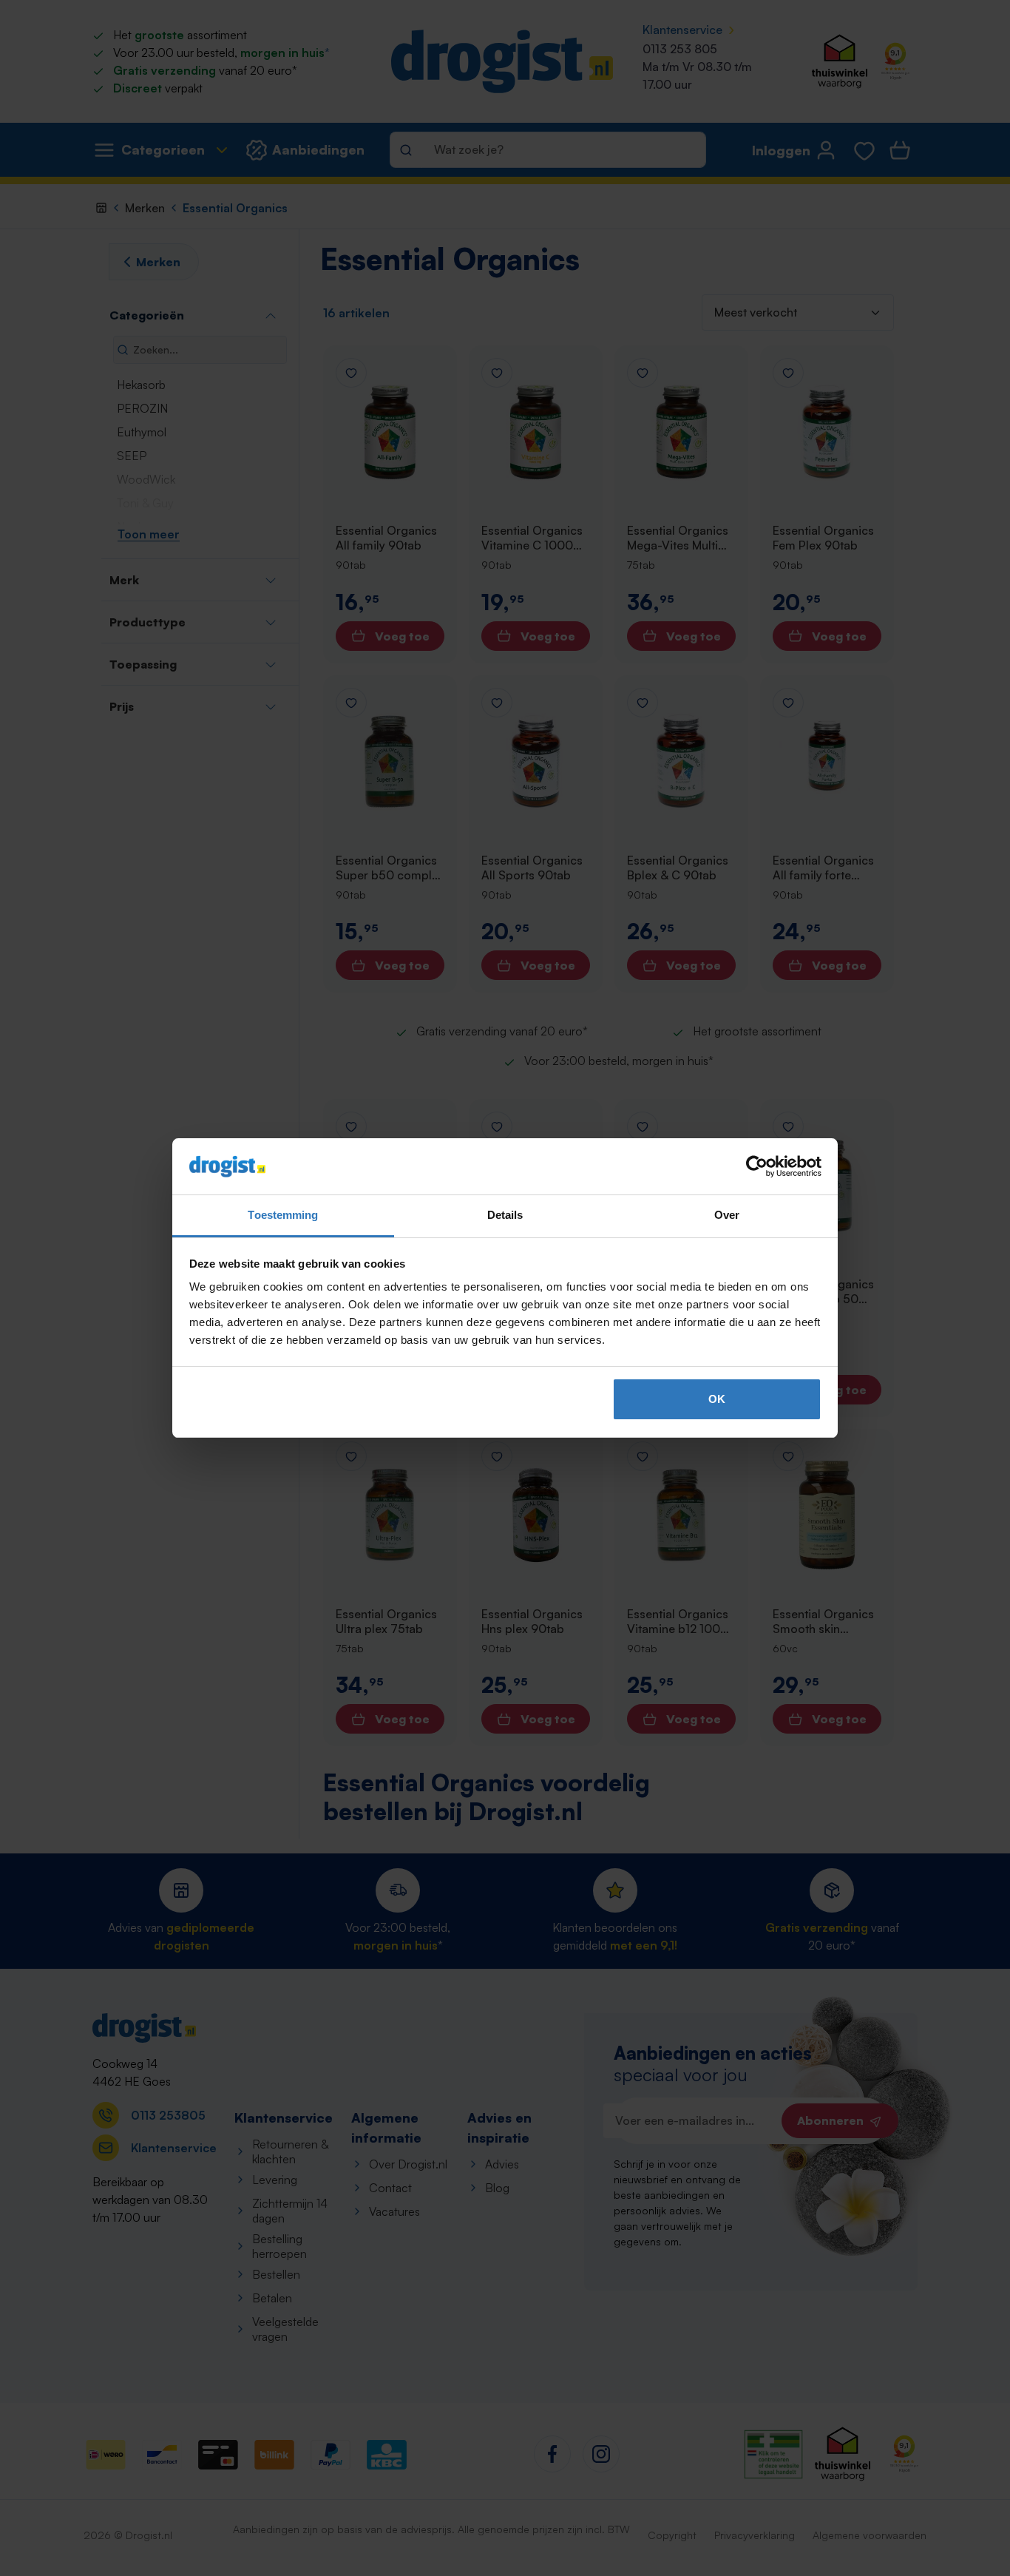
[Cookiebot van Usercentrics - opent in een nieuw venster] (757, 1166)
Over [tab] (727, 1215)
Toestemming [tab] (283, 1215)
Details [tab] (505, 1215)
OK (717, 1399)
